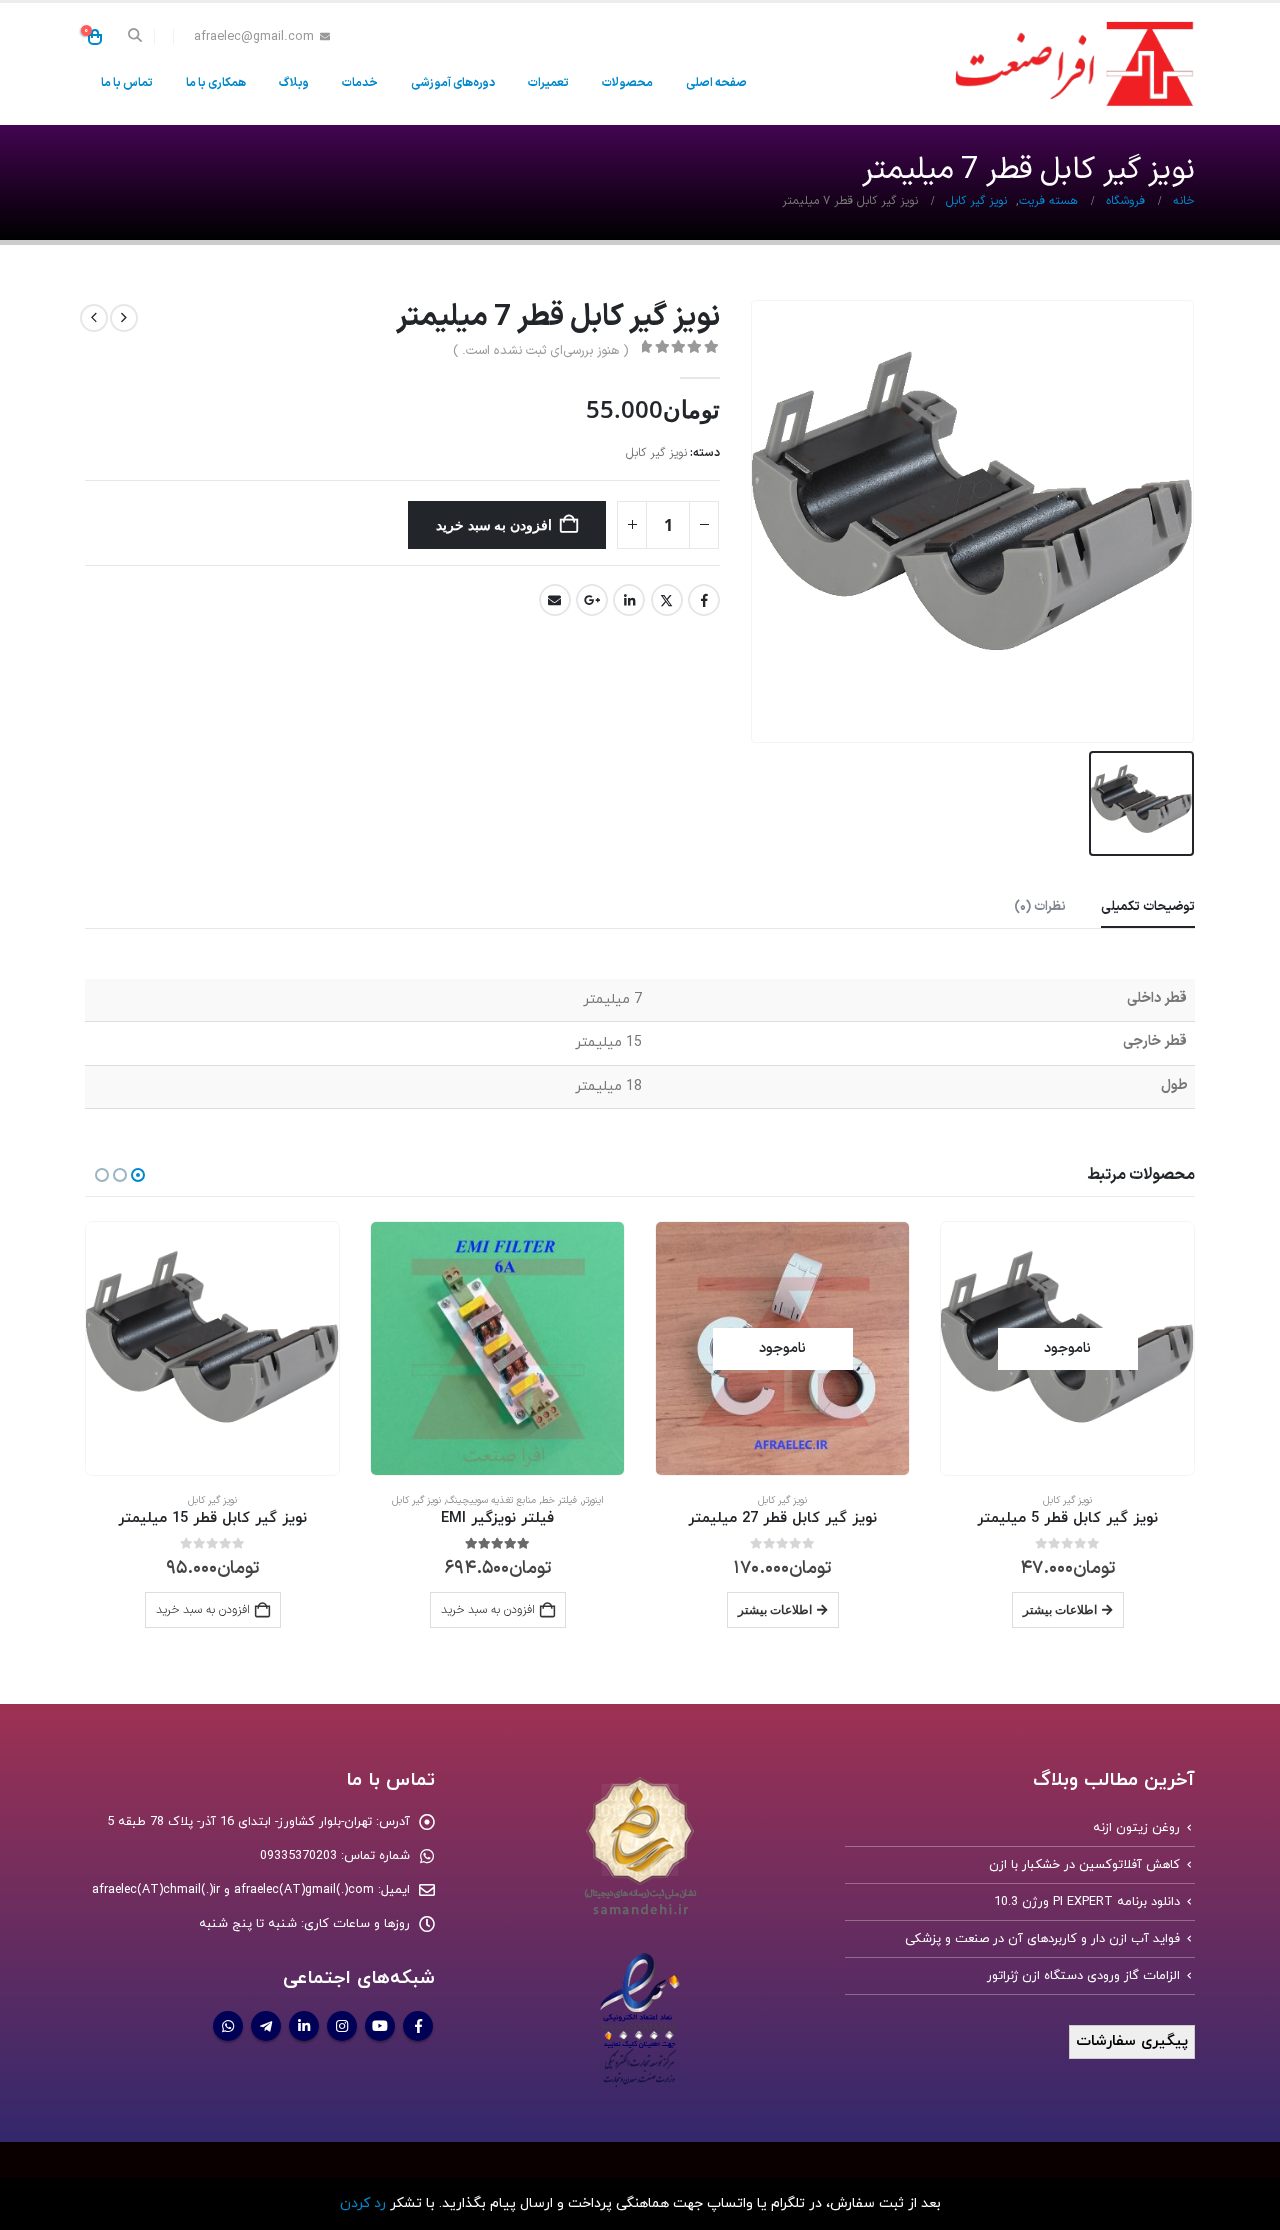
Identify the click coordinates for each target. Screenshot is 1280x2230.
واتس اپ (228, 2026)
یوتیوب (380, 2026)
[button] (135, 37)
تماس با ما (127, 83)
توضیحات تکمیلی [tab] (1148, 907)
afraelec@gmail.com (254, 36)
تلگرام (266, 2026)
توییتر (667, 600)
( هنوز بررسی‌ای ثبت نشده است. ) (540, 351)
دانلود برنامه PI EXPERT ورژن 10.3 (1087, 1902)
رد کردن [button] (363, 2203)
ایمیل (555, 600)
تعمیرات (548, 83)
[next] (94, 318)
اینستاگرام (342, 2026)
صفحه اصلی (716, 83)
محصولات (627, 83)
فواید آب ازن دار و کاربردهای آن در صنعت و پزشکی (1042, 1939)
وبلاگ (294, 83)
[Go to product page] (497, 1348)
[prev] (124, 318)
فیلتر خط (559, 1500)
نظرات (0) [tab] (1040, 907)
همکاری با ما (216, 83)
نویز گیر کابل (656, 453)
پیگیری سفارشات (1132, 2041)
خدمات (360, 83)
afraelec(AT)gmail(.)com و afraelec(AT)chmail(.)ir (233, 1890)
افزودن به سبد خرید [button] (203, 1610)
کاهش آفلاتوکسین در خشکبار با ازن (1084, 1865)
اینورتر (593, 1500)
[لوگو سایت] (1070, 64)
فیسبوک (704, 600)
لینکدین (629, 600)
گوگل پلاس (592, 600)
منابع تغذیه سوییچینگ (491, 1500)
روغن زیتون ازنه (1136, 1828)
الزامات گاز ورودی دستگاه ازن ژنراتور (1083, 1976)
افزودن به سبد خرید (494, 524)
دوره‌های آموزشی (453, 83)
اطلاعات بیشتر (1060, 1609)
